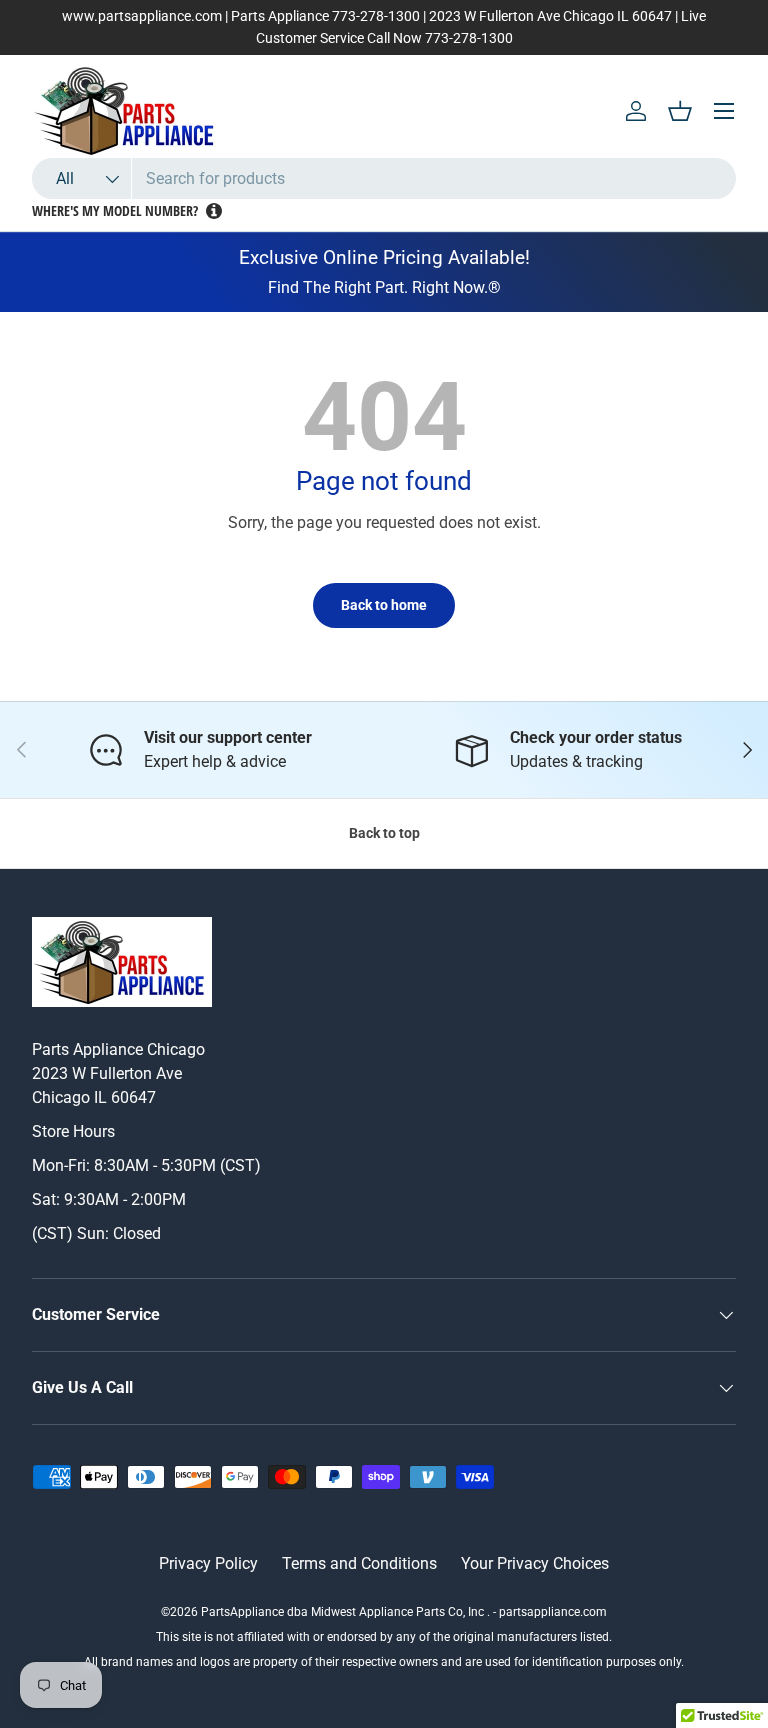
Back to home (384, 605)
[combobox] (384, 178)
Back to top (384, 833)
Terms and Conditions (359, 1563)
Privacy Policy (208, 1563)
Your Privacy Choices (535, 1563)
